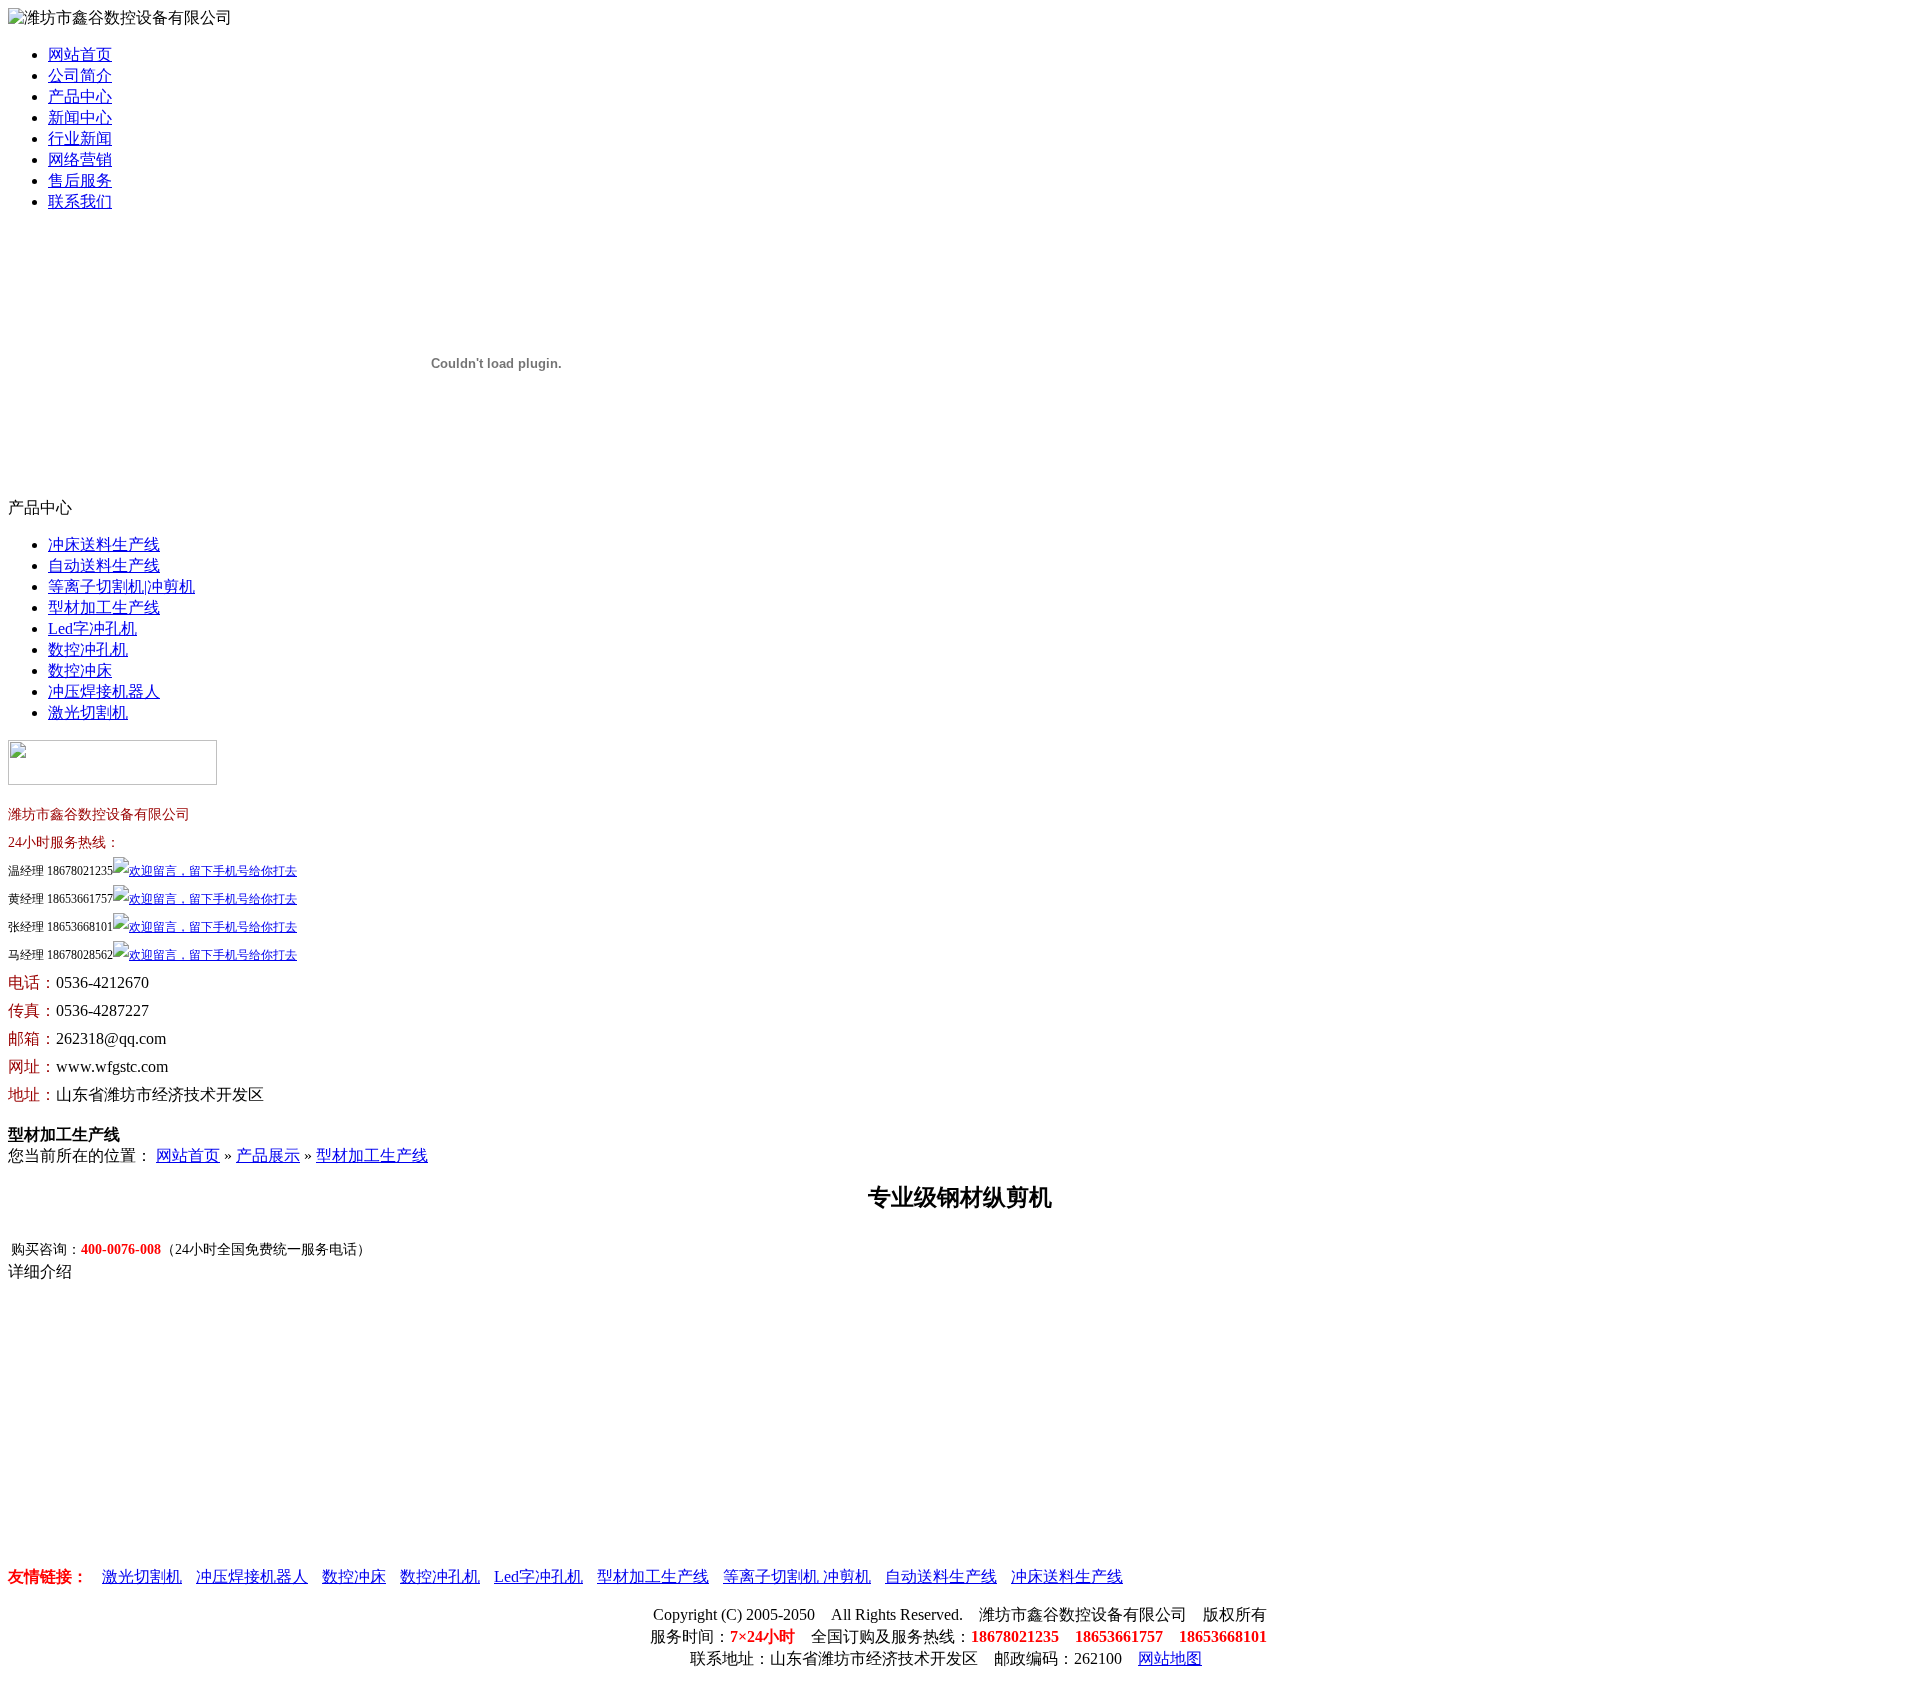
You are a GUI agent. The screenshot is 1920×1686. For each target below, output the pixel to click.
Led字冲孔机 (92, 628)
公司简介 (80, 75)
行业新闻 (80, 138)
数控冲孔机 (88, 649)
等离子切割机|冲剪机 (121, 586)
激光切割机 (88, 712)
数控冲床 (80, 670)
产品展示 (268, 1155)
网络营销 (80, 159)
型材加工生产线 (104, 607)
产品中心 (80, 96)
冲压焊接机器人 (104, 691)
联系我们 (80, 201)
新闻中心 (80, 117)
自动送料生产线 (104, 565)
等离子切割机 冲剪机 (797, 1576)
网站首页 (80, 54)
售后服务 (80, 180)
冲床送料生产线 (104, 544)
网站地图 (1170, 1658)
